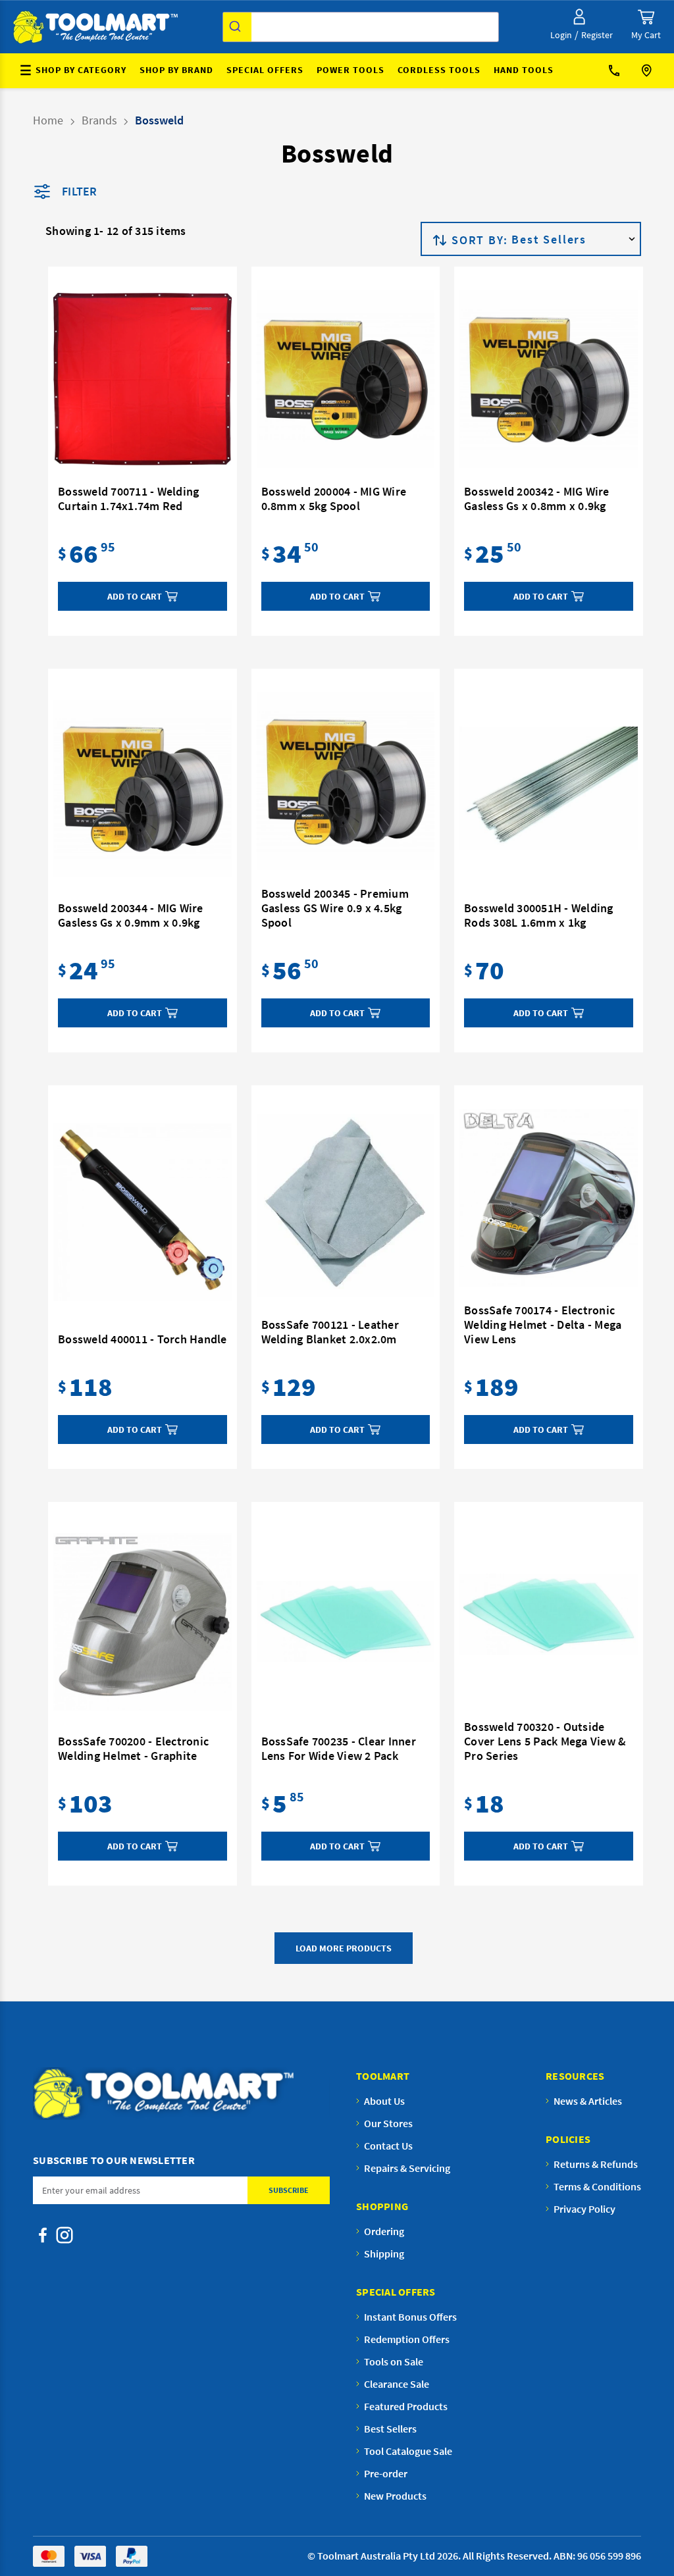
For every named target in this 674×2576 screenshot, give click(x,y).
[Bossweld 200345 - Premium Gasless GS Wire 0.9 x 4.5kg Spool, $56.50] (346, 781)
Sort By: (480, 240)
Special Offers (265, 70)
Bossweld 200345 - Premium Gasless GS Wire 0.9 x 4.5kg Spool (335, 908)
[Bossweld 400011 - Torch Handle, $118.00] (143, 1212)
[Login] (579, 17)
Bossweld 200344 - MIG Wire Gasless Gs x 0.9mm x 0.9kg (131, 915)
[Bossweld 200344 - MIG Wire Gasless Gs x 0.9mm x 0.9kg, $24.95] (143, 788)
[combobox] (361, 27)
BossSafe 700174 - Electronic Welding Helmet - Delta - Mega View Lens (543, 1325)
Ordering (384, 2231)
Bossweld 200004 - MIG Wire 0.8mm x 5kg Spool (334, 499)
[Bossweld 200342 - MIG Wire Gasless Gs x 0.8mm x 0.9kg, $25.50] (549, 379)
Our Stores (648, 71)
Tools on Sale (394, 2361)
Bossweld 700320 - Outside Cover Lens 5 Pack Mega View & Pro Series (545, 1741)
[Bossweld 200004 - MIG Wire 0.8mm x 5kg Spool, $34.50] (346, 379)
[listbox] (575, 239)
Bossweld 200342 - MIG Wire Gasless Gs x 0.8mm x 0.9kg (537, 499)
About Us (384, 2101)
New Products (395, 2496)
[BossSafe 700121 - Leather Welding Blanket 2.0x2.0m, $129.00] (346, 1205)
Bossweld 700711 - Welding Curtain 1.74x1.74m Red (128, 499)
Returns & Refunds (596, 2164)
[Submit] (237, 27)
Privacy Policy (584, 2209)
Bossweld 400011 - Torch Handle (143, 1339)
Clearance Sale (397, 2384)
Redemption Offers (407, 2339)
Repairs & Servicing (407, 2168)
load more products (344, 1948)
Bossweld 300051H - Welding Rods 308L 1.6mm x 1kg (539, 915)
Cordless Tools (439, 70)
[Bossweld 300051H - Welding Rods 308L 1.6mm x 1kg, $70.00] (549, 788)
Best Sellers (390, 2429)
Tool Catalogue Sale (408, 2451)
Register (597, 35)
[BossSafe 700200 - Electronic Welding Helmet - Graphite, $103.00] (143, 1622)
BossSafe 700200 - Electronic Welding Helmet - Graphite (133, 1749)
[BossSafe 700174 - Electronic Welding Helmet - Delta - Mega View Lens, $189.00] (549, 1198)
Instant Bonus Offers (410, 2317)
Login (561, 35)
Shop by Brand (176, 70)
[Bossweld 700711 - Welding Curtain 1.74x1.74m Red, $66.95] (143, 379)
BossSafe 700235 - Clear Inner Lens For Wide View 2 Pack (339, 1749)
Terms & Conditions (597, 2186)
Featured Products (406, 2406)
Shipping (384, 2254)
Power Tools (350, 70)
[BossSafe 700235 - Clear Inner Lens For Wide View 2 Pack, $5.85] (346, 1622)
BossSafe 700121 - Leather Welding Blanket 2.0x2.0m (330, 1332)
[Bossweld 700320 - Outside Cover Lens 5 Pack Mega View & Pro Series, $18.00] (549, 1614)
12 (112, 231)
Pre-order (386, 2473)
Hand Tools (524, 70)
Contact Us (619, 71)
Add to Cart (135, 596)
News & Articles (588, 2101)
